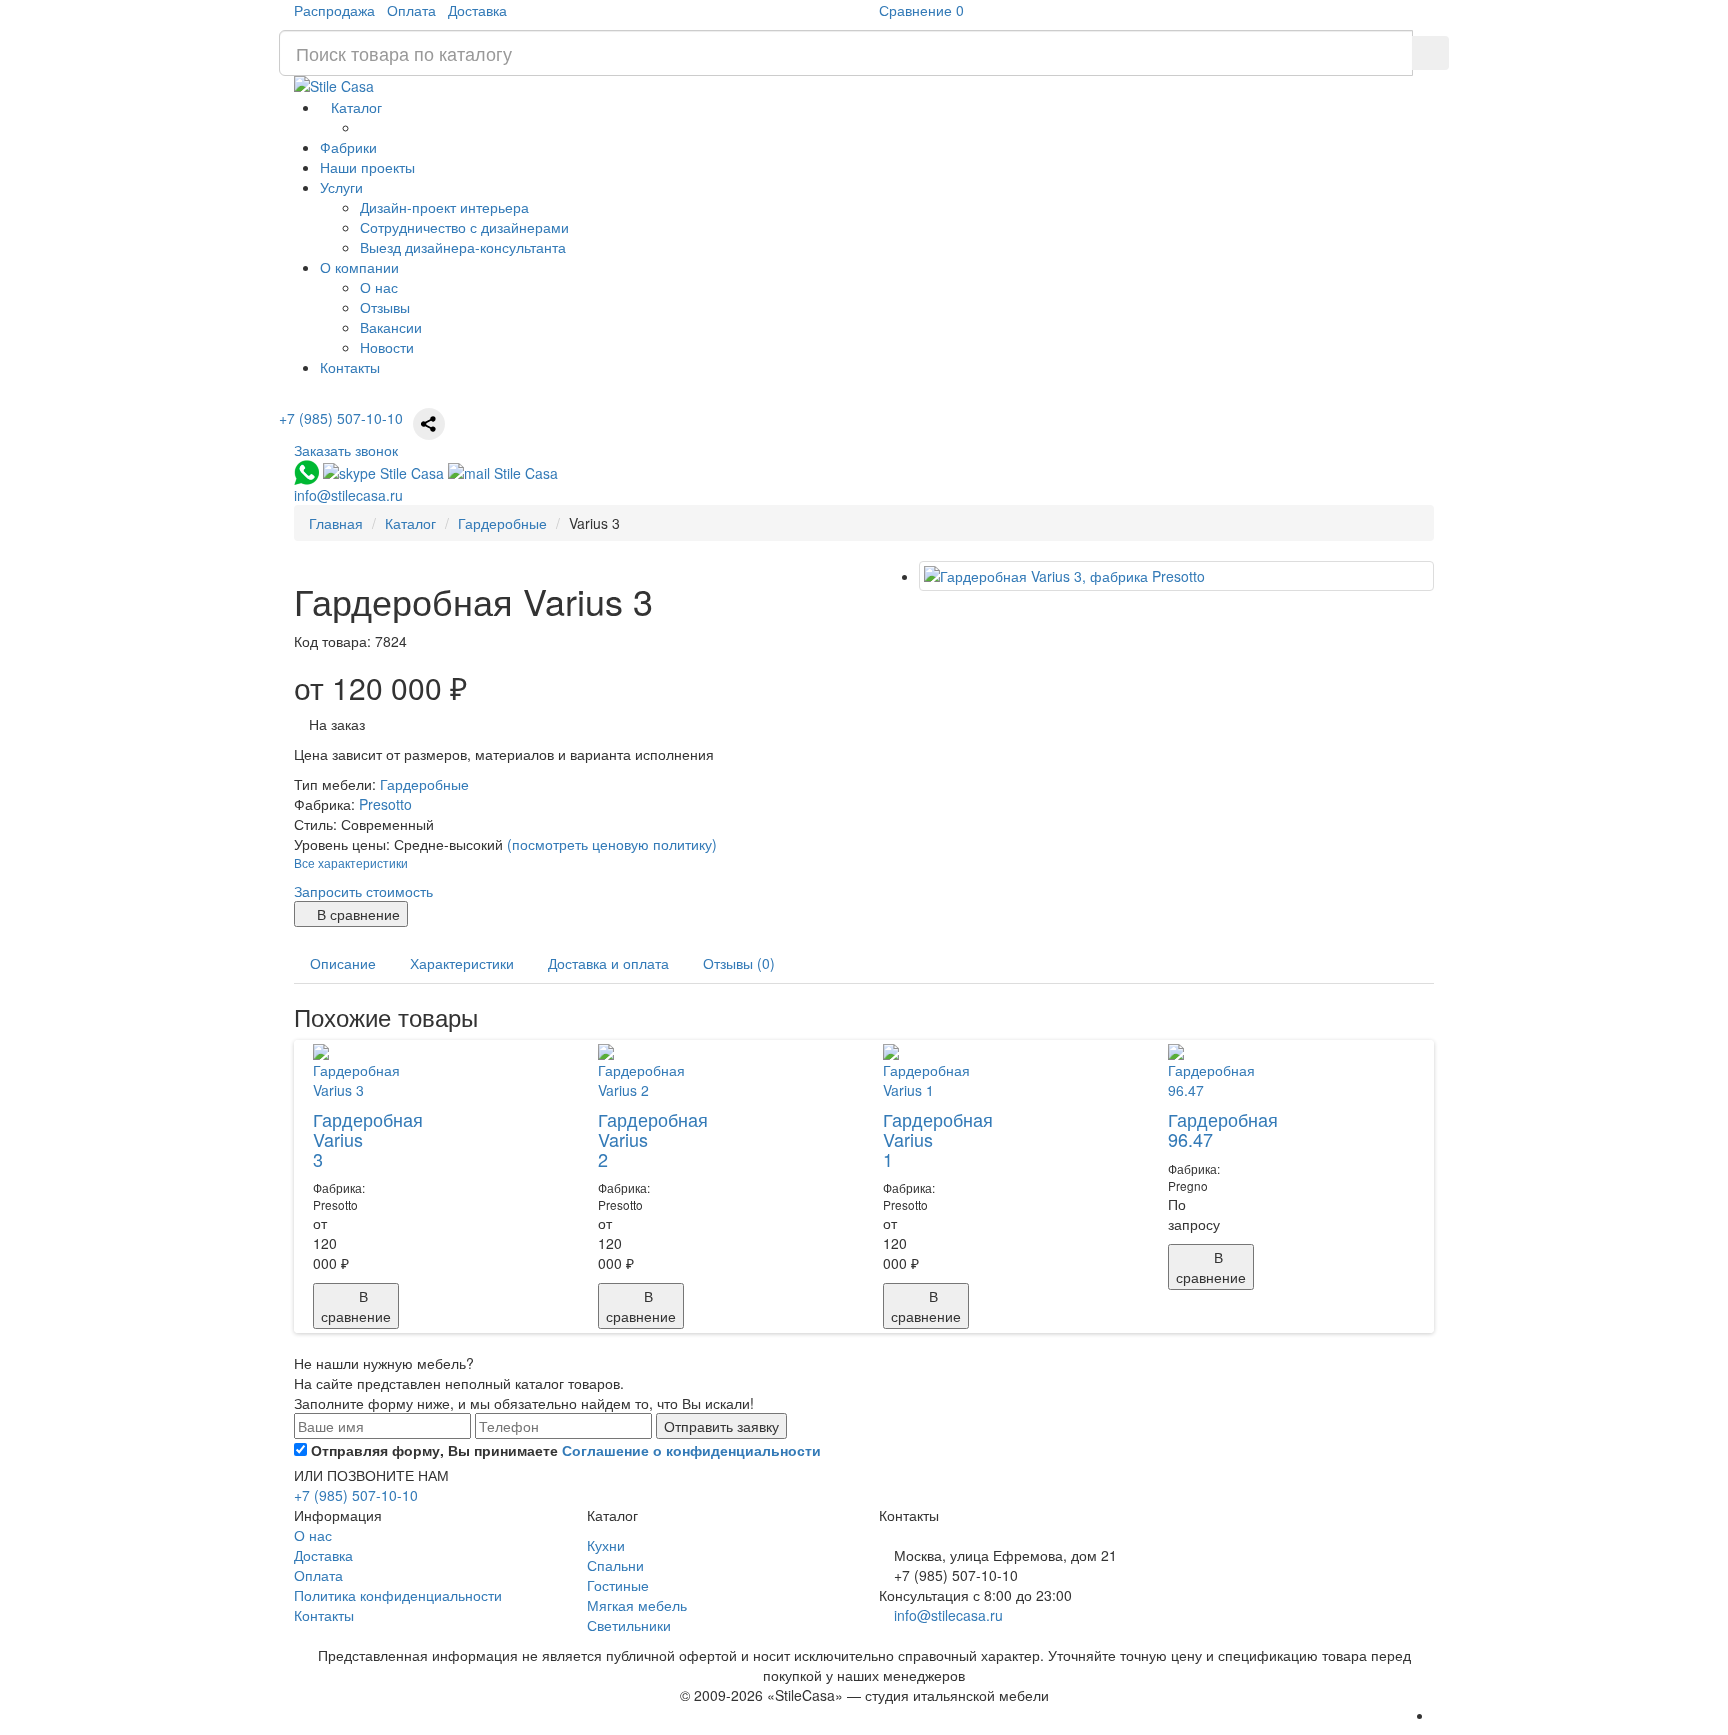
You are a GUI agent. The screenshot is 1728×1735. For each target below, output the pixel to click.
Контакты (324, 1615)
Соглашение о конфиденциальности (691, 1450)
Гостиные (618, 1585)
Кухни (606, 1545)
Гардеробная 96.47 (1223, 1129)
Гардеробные (424, 784)
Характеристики (462, 963)
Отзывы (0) (739, 963)
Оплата (411, 10)
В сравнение (356, 914)
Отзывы (385, 307)
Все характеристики (351, 862)
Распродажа (334, 10)
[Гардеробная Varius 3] (1176, 576)
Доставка (477, 10)
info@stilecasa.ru (948, 1615)
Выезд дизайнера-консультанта (463, 247)
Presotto (385, 804)
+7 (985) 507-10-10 (341, 418)
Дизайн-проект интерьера (444, 207)
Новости (387, 347)
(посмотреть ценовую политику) (612, 844)
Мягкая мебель (637, 1605)
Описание (343, 963)
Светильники (629, 1625)
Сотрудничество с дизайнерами (464, 227)
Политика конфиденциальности (398, 1595)
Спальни (615, 1565)
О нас (379, 287)
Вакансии (391, 327)
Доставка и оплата (608, 963)
